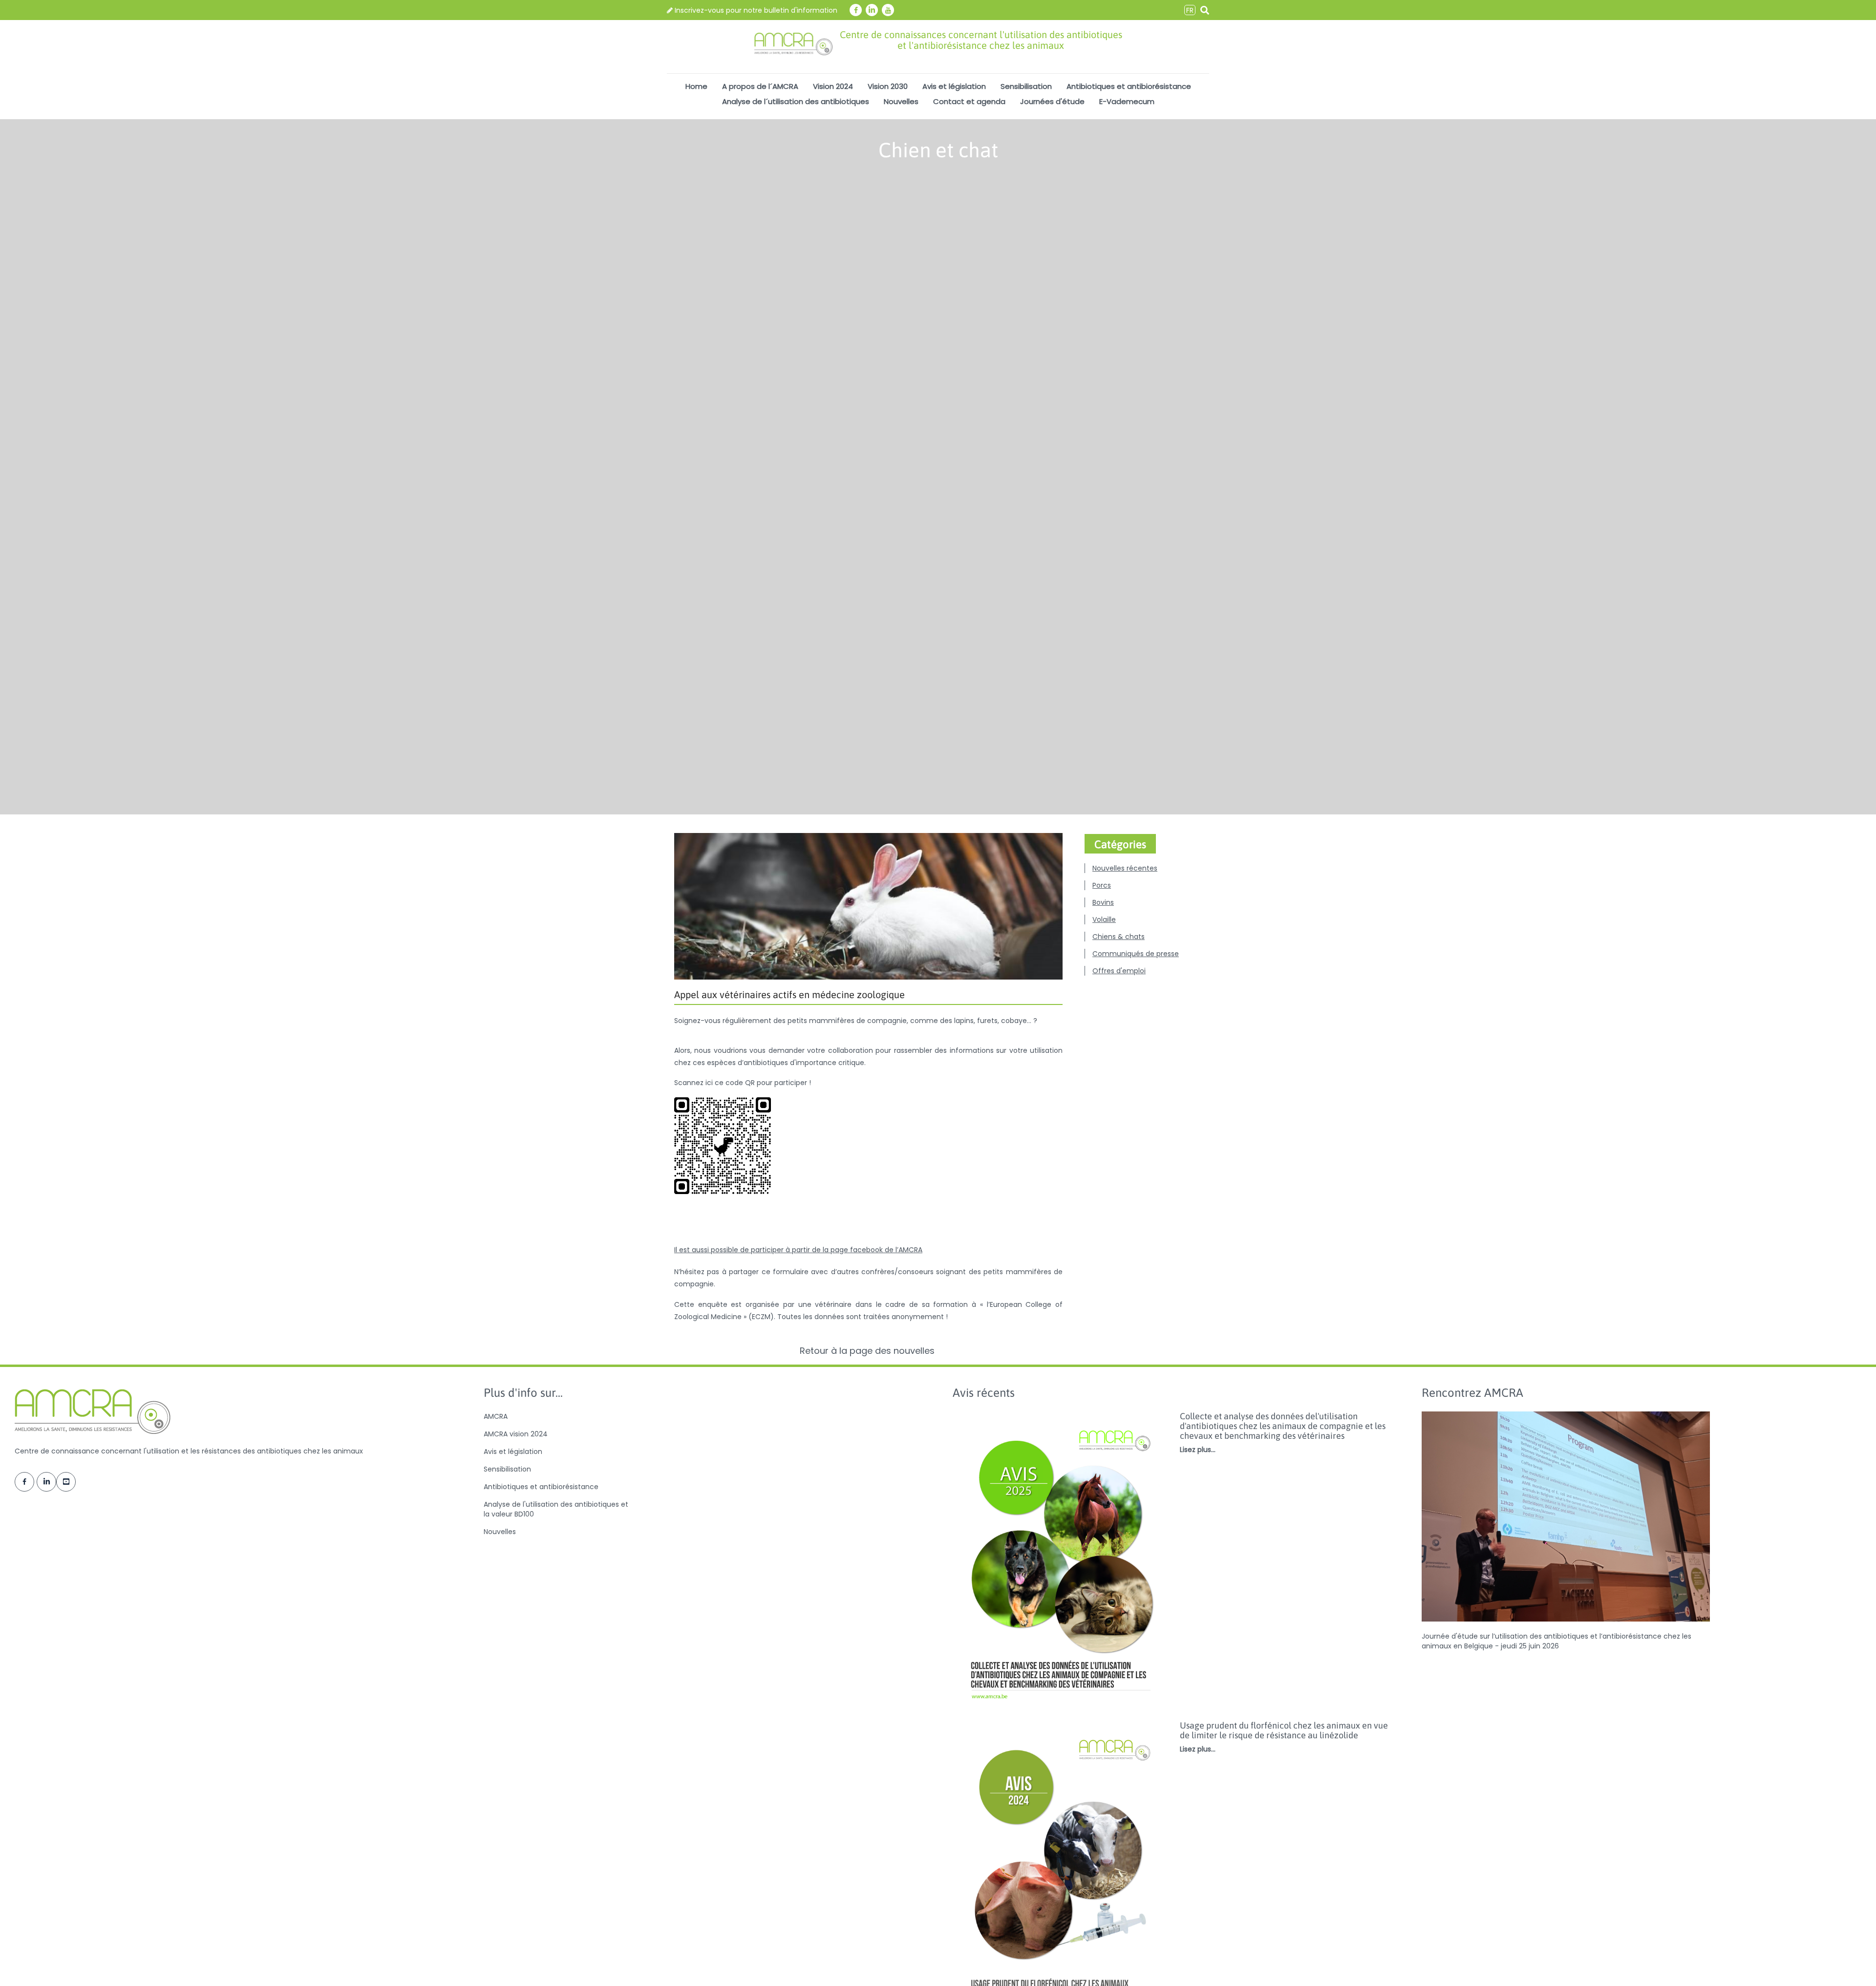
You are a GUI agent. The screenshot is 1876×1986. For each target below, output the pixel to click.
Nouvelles (901, 101)
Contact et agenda (969, 101)
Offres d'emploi (1119, 971)
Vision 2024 (833, 86)
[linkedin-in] (872, 10)
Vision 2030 (888, 86)
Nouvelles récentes (1125, 868)
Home (696, 86)
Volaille (1104, 919)
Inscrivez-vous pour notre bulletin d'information (755, 10)
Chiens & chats (1119, 937)
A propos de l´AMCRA (760, 86)
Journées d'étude (1052, 101)
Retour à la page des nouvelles (868, 1351)
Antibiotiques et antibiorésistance (1129, 86)
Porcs (1102, 885)
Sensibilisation (1026, 86)
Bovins (1103, 902)
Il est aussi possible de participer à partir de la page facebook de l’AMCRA (798, 1250)
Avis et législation (954, 86)
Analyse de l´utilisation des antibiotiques (796, 101)
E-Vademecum (1127, 101)
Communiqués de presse (1136, 954)
